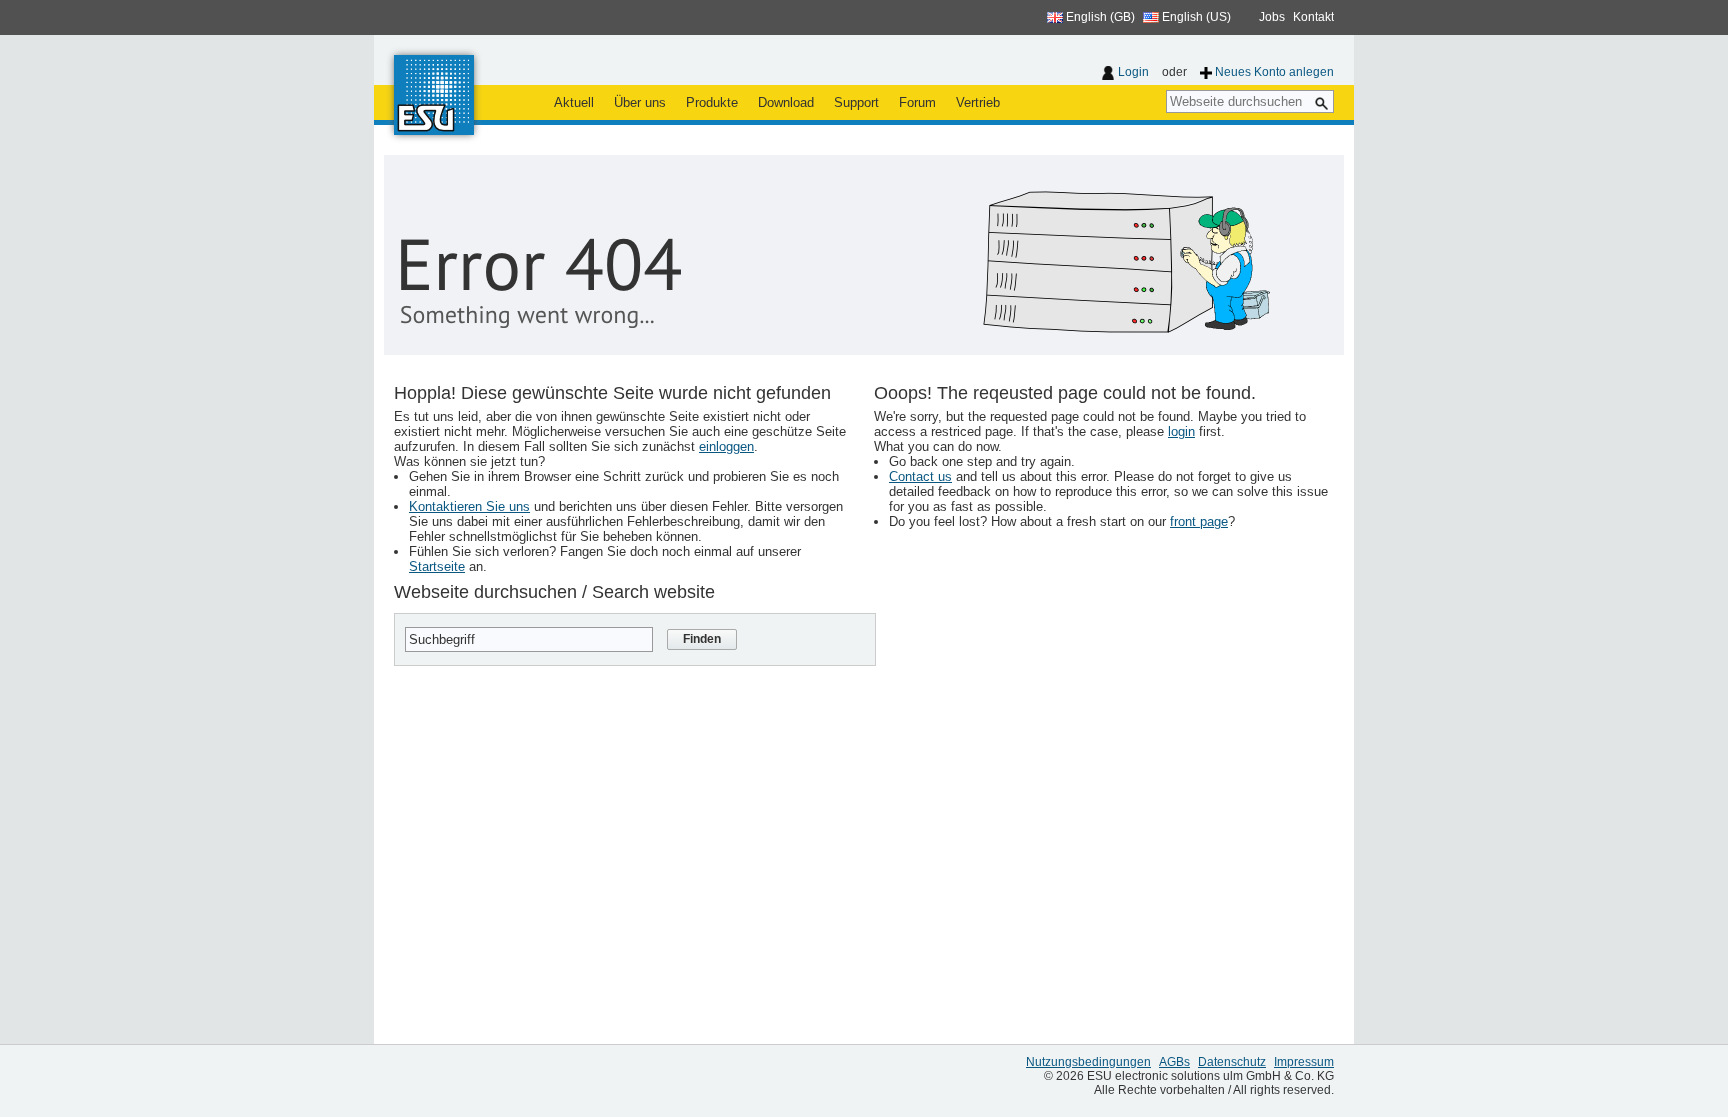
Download (786, 102)
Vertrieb (978, 102)
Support (856, 102)
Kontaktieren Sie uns (469, 506)
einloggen (726, 446)
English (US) (1195, 17)
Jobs (1272, 17)
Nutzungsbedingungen (1088, 1062)
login (1181, 431)
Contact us (920, 476)
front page (1199, 521)
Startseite (437, 566)
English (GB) (1099, 17)
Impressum (1304, 1062)
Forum (917, 102)
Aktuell (574, 102)
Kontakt (1313, 17)
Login (1133, 72)
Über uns (640, 102)
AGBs (1174, 1062)
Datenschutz (1232, 1062)
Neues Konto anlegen (1274, 72)
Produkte (712, 102)
